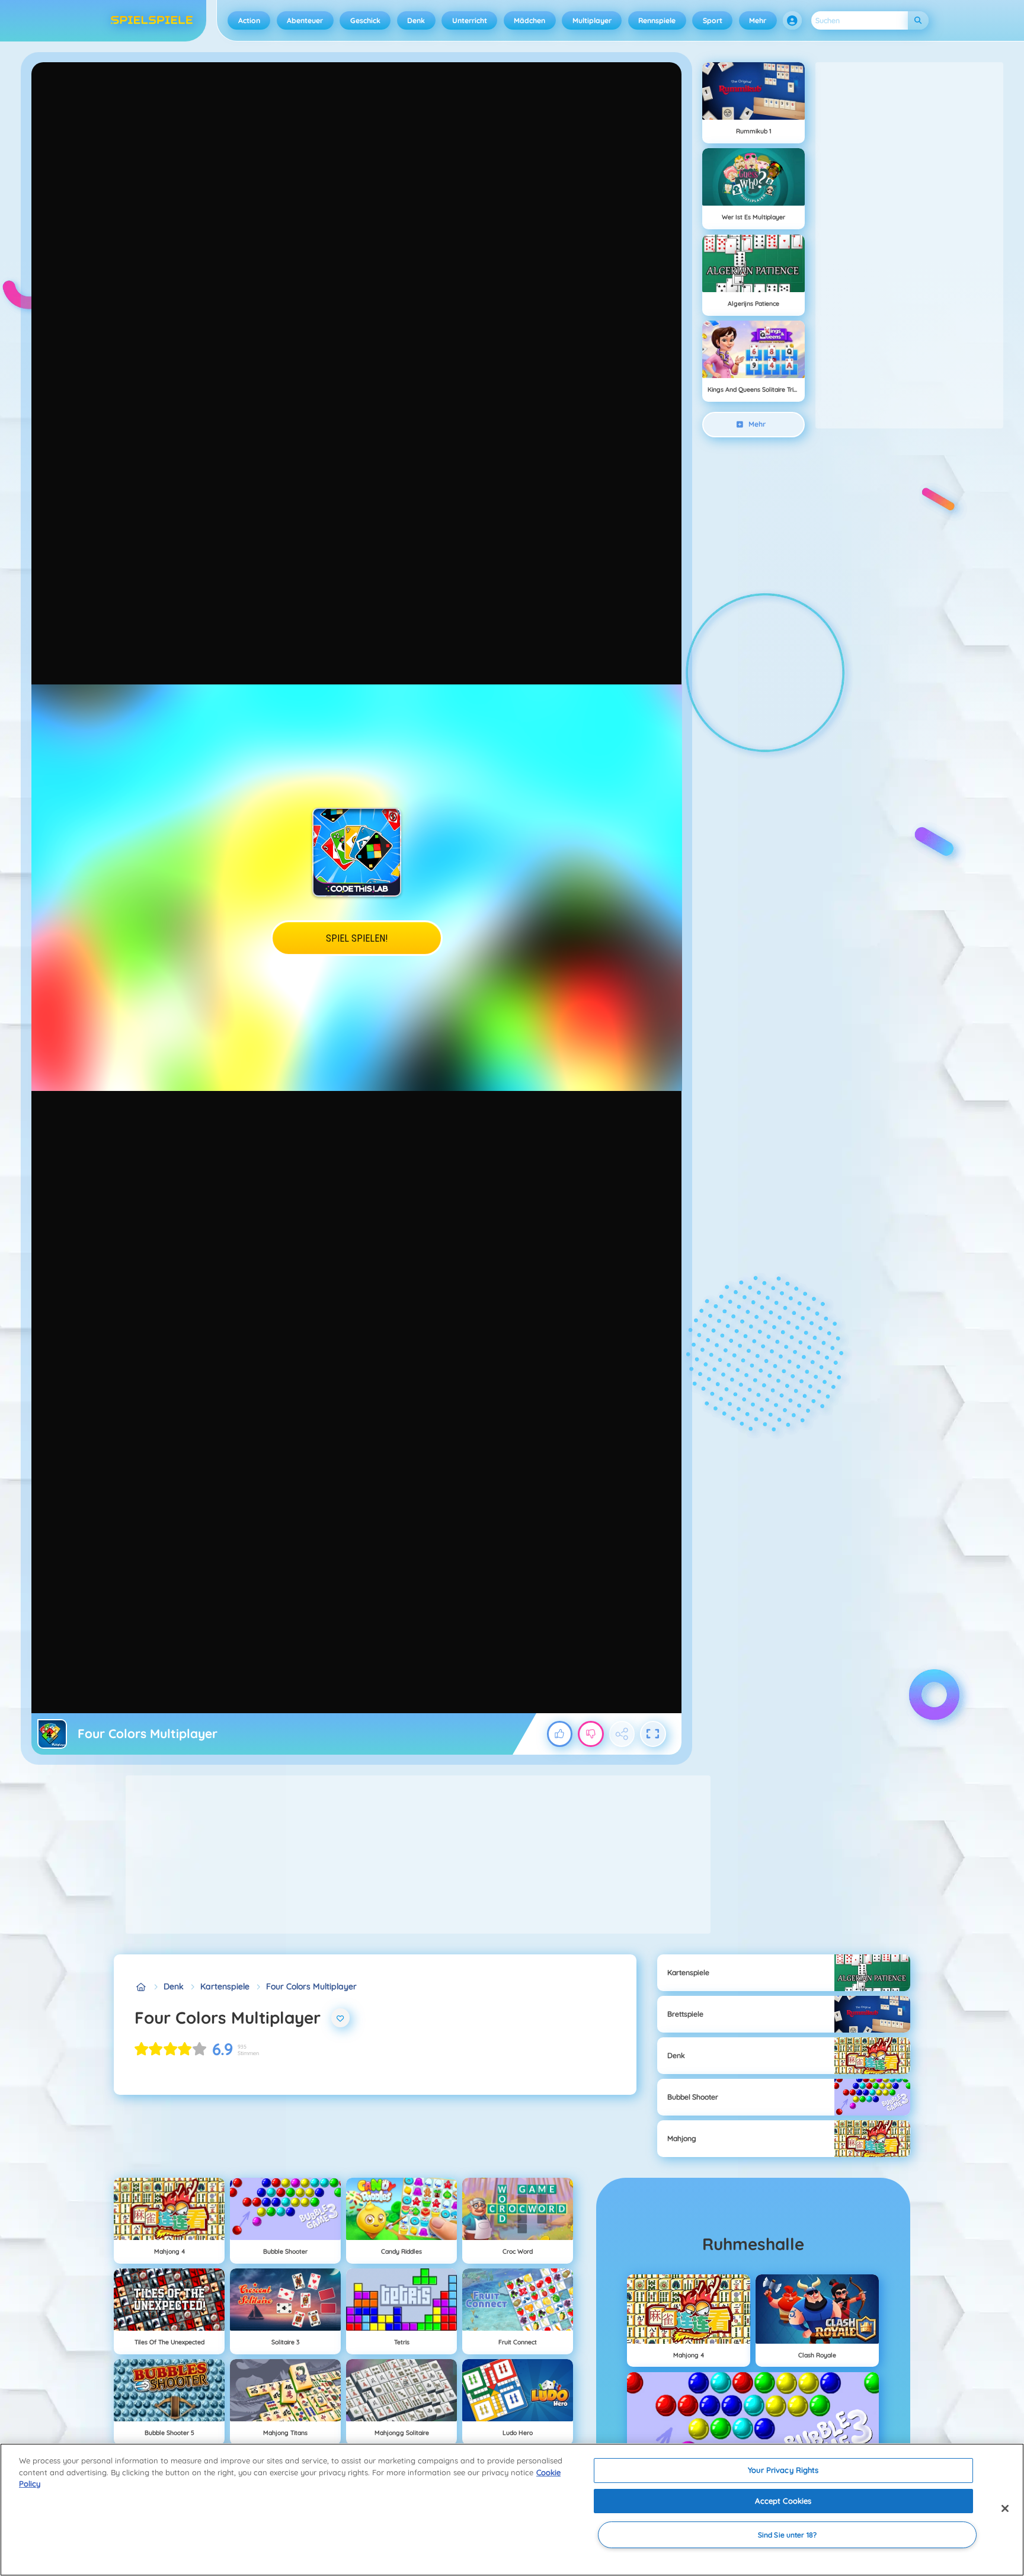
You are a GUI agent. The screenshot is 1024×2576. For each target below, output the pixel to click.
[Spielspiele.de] (141, 1987)
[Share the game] (622, 1734)
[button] (792, 21)
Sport (713, 20)
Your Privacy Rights (783, 2470)
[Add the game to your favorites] (341, 2018)
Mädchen (529, 20)
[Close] (1005, 2508)
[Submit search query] (918, 20)
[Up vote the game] (560, 1734)
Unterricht (470, 20)
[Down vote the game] (591, 1734)
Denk (416, 20)
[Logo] (152, 21)
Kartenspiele (225, 1986)
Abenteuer (305, 20)
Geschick (365, 20)
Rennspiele (657, 20)
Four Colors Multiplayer (311, 1986)
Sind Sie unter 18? (787, 2535)
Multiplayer (592, 20)
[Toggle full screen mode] (653, 1734)
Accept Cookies (783, 2501)
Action (249, 20)
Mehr (758, 20)
